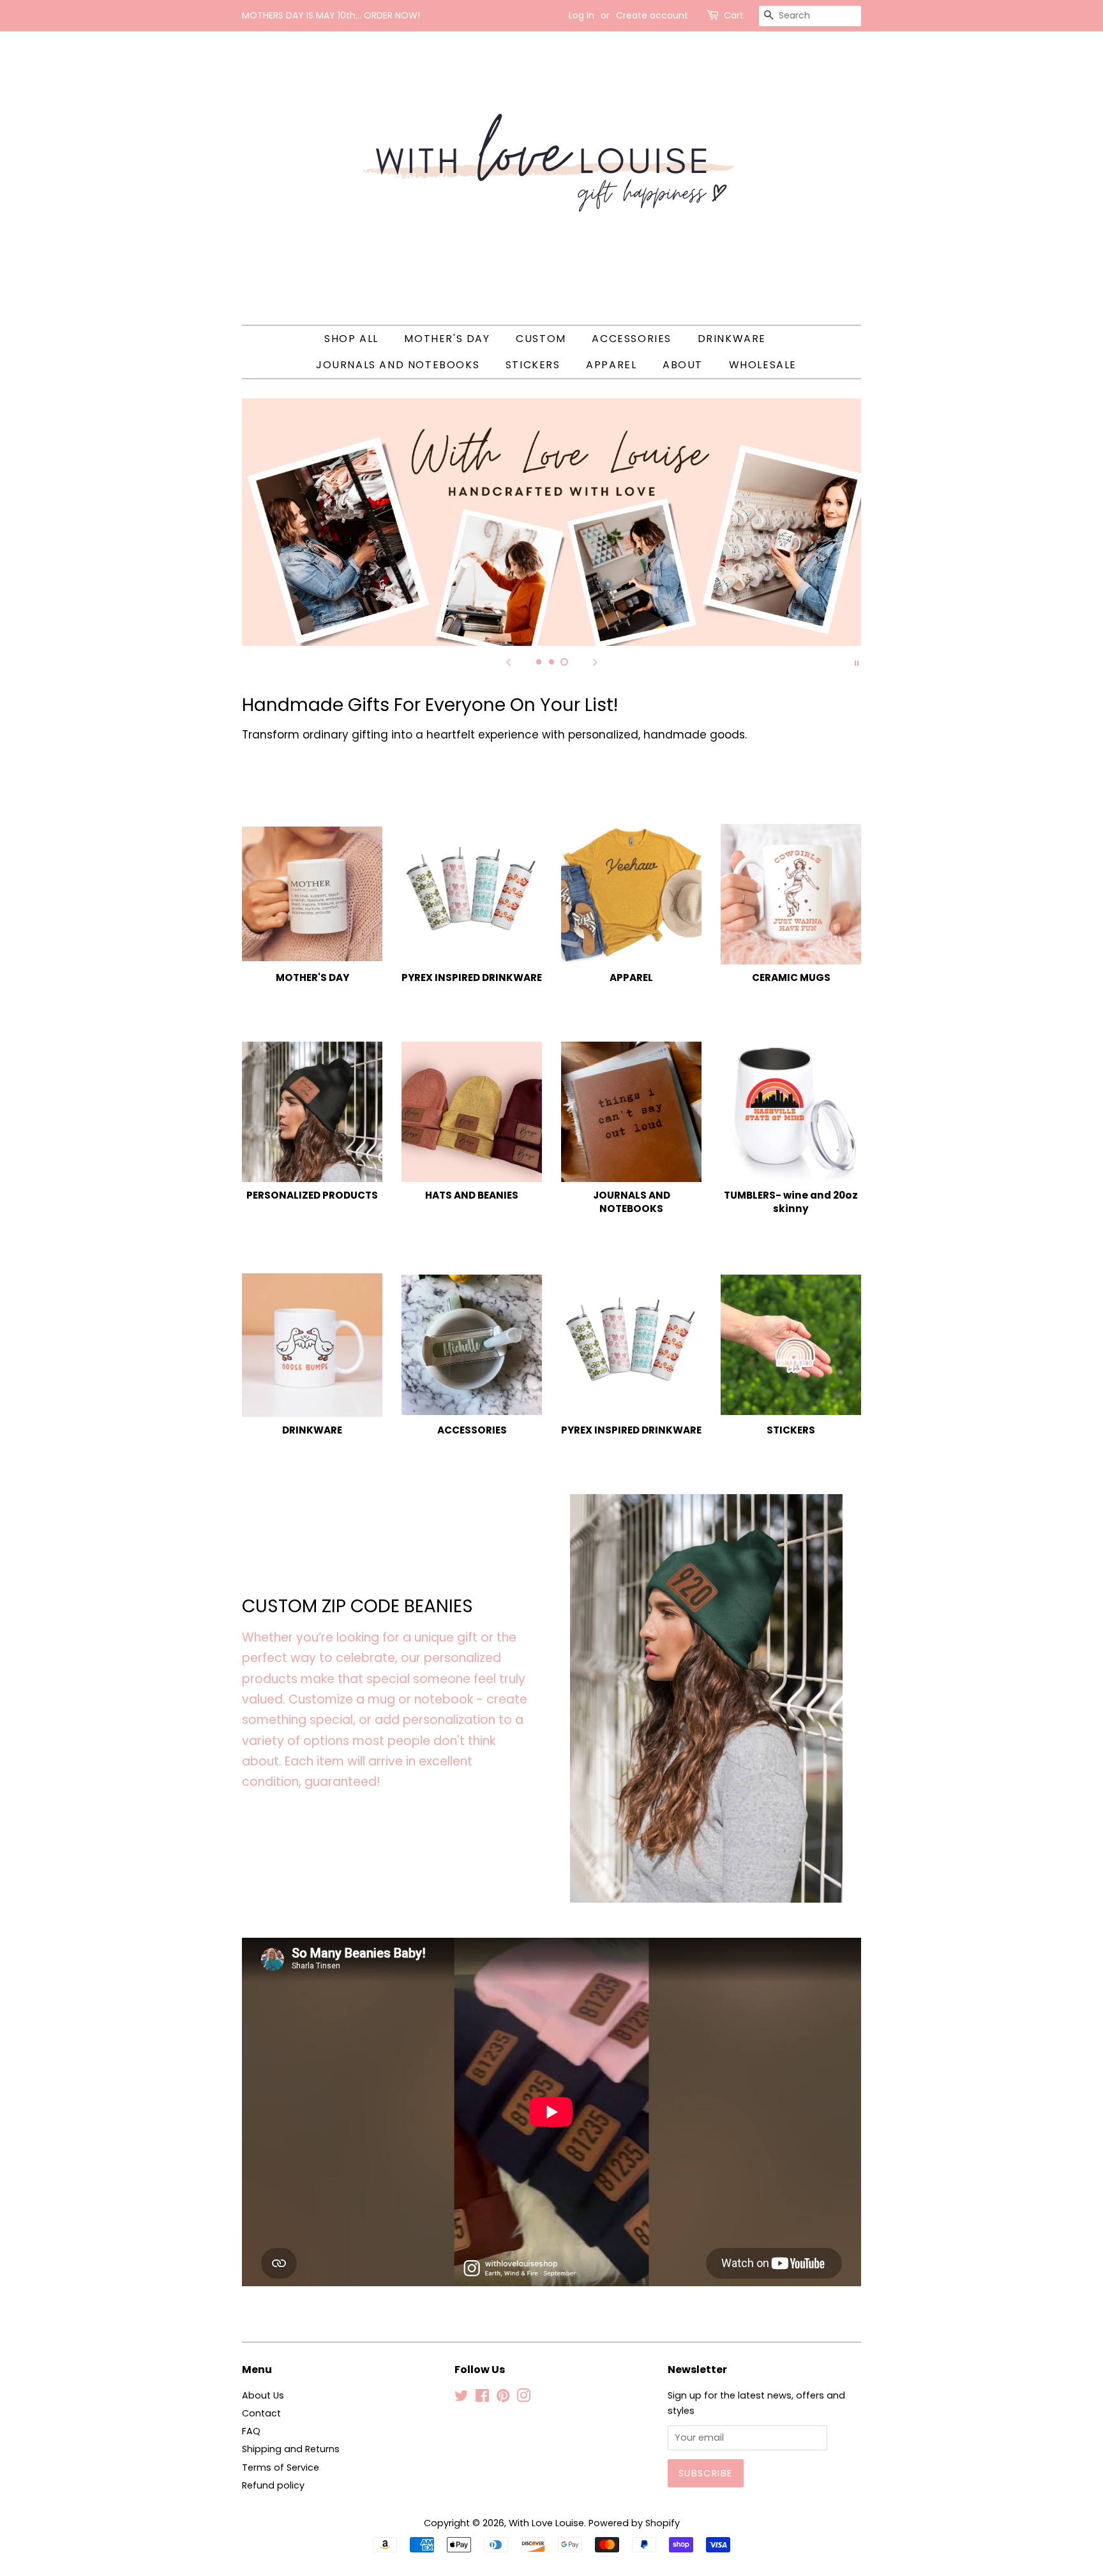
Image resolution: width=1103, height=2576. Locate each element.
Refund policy (273, 2485)
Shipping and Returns (291, 2449)
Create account (652, 15)
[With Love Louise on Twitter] (461, 2398)
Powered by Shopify (634, 2523)
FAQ (251, 2431)
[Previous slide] (508, 662)
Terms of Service (281, 2467)
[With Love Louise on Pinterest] (503, 2398)
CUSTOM (541, 339)
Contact (261, 2413)
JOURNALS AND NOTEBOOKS (398, 365)
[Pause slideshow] (857, 662)
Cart (734, 15)
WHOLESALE (763, 365)
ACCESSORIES (632, 339)
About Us (263, 2395)
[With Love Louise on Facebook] (482, 2398)
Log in (582, 15)
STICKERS (533, 365)
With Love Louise (546, 2523)
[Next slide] (595, 662)
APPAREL (611, 365)
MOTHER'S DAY (447, 339)
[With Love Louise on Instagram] (523, 2398)
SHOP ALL (351, 339)
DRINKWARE (732, 339)
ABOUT (683, 365)
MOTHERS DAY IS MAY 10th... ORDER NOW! (331, 15)
